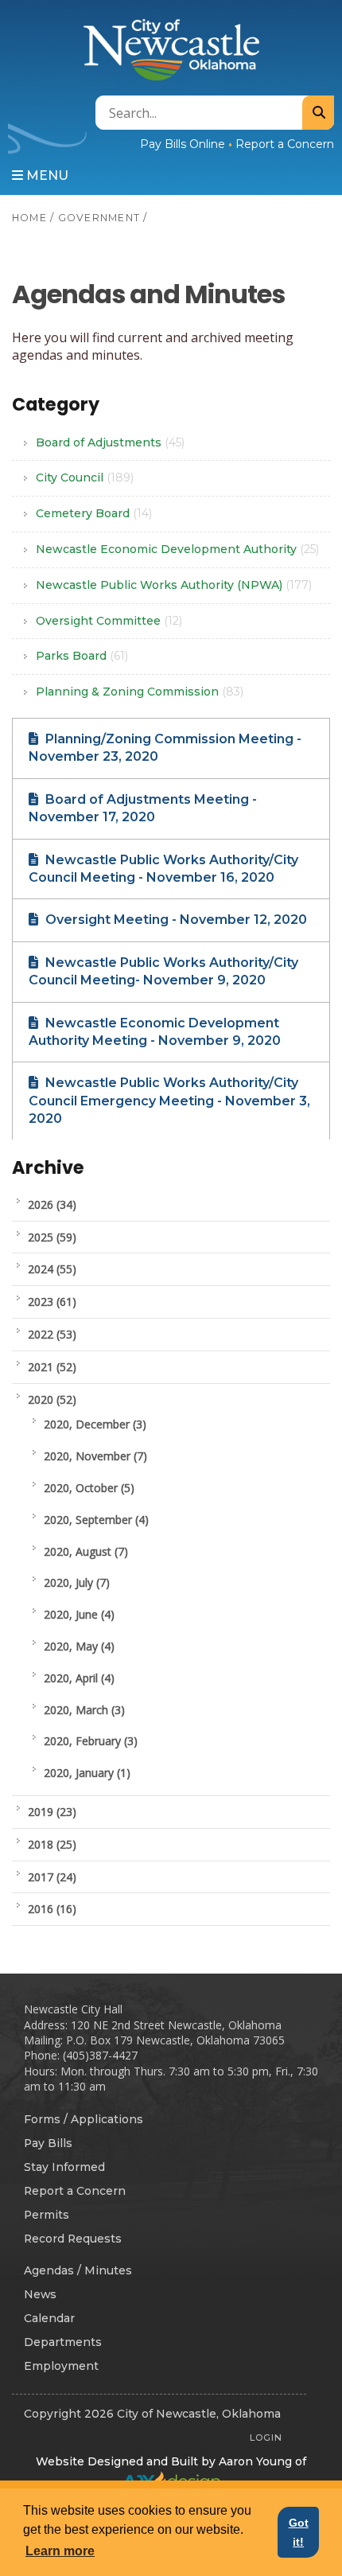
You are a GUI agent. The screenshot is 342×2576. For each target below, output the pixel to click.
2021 (52, 1367)
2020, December (95, 1424)
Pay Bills (48, 2143)
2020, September (96, 1520)
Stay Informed (64, 2167)
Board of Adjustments (110, 442)
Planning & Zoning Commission (140, 692)
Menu (46, 175)
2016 (52, 1909)
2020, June (79, 1614)
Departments (63, 2342)
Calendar (49, 2318)
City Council (85, 477)
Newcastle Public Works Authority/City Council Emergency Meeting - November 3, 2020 (169, 1101)
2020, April (79, 1678)
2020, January (87, 1773)
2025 (52, 1237)
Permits (47, 2215)
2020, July (77, 1582)
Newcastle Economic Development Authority (177, 549)
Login (266, 2438)
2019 (52, 1812)
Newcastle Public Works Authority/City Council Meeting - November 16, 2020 (163, 869)
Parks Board (82, 656)
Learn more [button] (60, 2551)
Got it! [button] (299, 2532)
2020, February (91, 1741)
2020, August (86, 1551)
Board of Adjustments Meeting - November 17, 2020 (143, 808)
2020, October (89, 1488)
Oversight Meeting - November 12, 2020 (175, 920)
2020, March (84, 1710)
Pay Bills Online (183, 144)
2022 (52, 1334)
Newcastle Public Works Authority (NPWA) (174, 585)
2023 (52, 1302)
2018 (52, 1844)
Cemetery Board (94, 513)
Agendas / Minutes (78, 2270)
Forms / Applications (84, 2119)
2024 (52, 1269)
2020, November (95, 1456)
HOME (29, 218)
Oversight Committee (109, 621)
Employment (61, 2366)
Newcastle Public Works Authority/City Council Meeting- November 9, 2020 (163, 971)
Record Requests (73, 2239)
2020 (52, 1399)
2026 (52, 1204)
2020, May (79, 1646)
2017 (52, 1877)
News (40, 2294)
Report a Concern (285, 144)
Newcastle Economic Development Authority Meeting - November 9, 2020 (155, 1032)
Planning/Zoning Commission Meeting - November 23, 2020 (165, 748)
